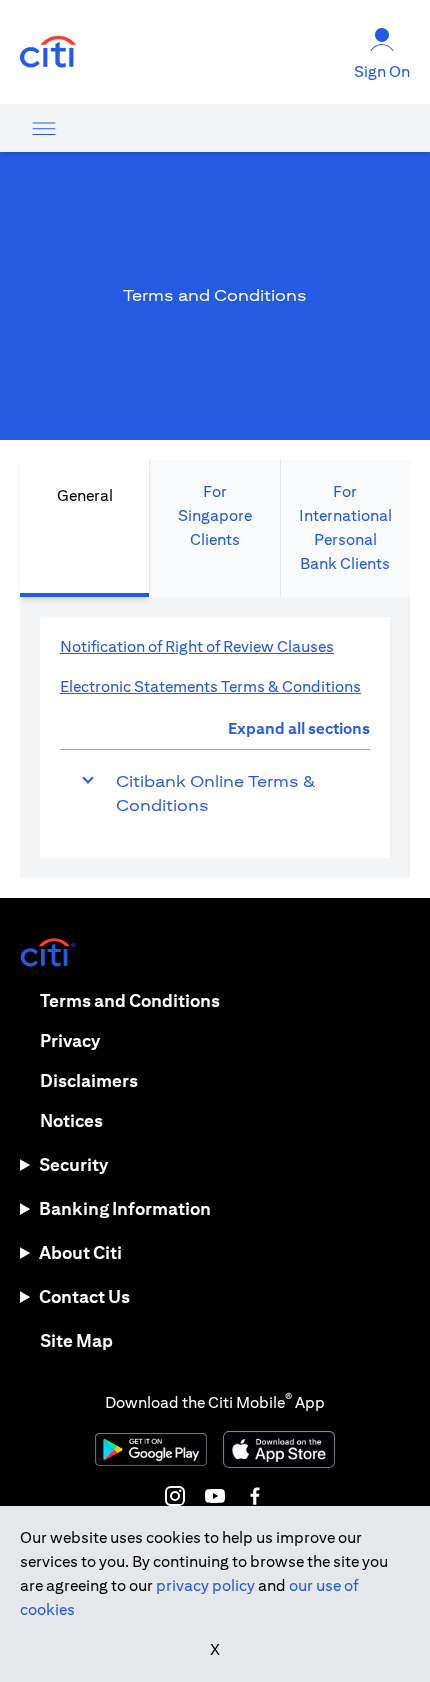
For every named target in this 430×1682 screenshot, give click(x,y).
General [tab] (85, 495)
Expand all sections (299, 728)
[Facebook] (255, 1496)
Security (73, 1164)
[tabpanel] (215, 737)
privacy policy (205, 1585)
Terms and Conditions (130, 1000)
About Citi (80, 1252)
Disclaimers (89, 1080)
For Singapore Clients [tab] (215, 515)
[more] (44, 128)
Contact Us (84, 1296)
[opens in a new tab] (48, 52)
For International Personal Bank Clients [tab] (345, 527)
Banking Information (125, 1208)
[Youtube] (215, 1496)
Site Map (76, 1340)
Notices (71, 1120)
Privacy (70, 1040)
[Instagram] (175, 1496)
